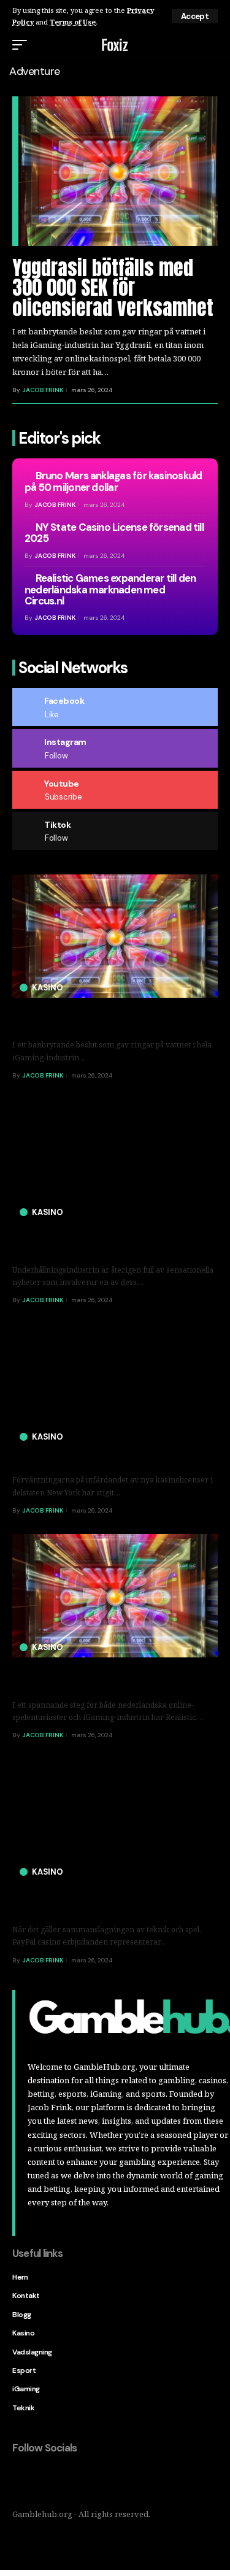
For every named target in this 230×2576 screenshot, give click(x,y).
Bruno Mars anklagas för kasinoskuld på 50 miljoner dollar (113, 481)
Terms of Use (73, 22)
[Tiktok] (99, 2480)
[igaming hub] (115, 45)
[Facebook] (22, 2480)
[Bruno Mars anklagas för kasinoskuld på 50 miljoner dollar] (115, 1161)
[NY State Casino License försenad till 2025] (115, 1385)
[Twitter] (48, 2480)
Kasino (48, 988)
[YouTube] (74, 2480)
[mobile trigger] (23, 45)
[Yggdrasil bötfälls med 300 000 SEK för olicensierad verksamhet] (118, 171)
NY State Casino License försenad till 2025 (114, 533)
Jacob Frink (42, 390)
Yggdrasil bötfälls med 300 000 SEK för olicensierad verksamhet (113, 288)
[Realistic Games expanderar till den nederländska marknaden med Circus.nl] (115, 1596)
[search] (210, 45)
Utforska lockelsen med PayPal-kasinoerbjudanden (85, 1902)
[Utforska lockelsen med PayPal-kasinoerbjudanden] (115, 1820)
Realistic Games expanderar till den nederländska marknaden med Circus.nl (110, 589)
